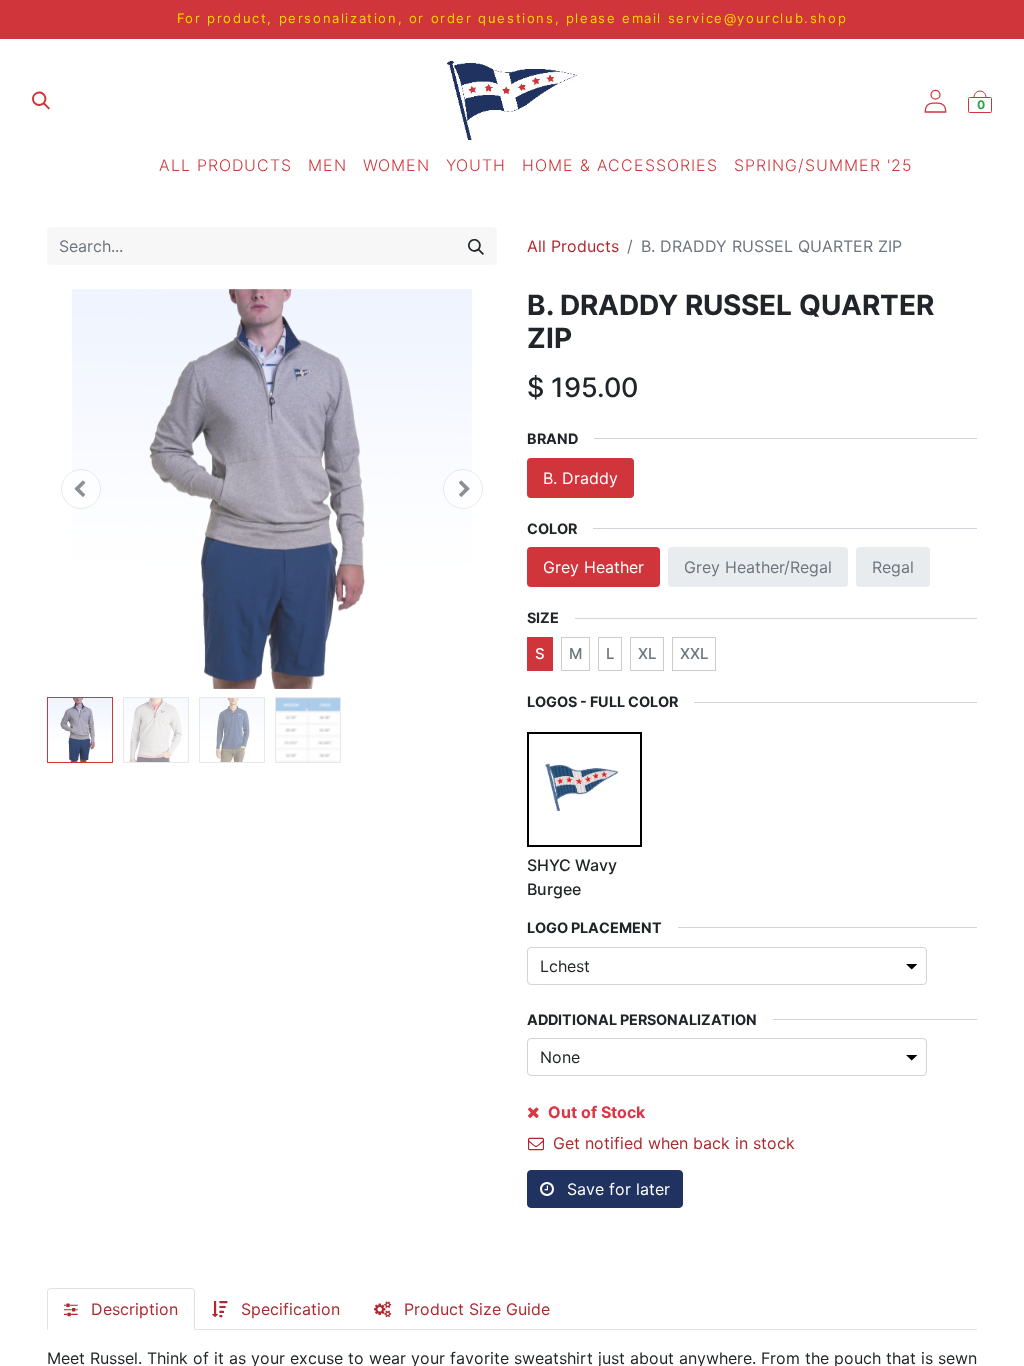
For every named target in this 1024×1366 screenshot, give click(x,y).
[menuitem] (225, 165)
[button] (81, 489)
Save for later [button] (616, 1189)
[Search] (476, 246)
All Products (573, 246)
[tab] (121, 1309)
